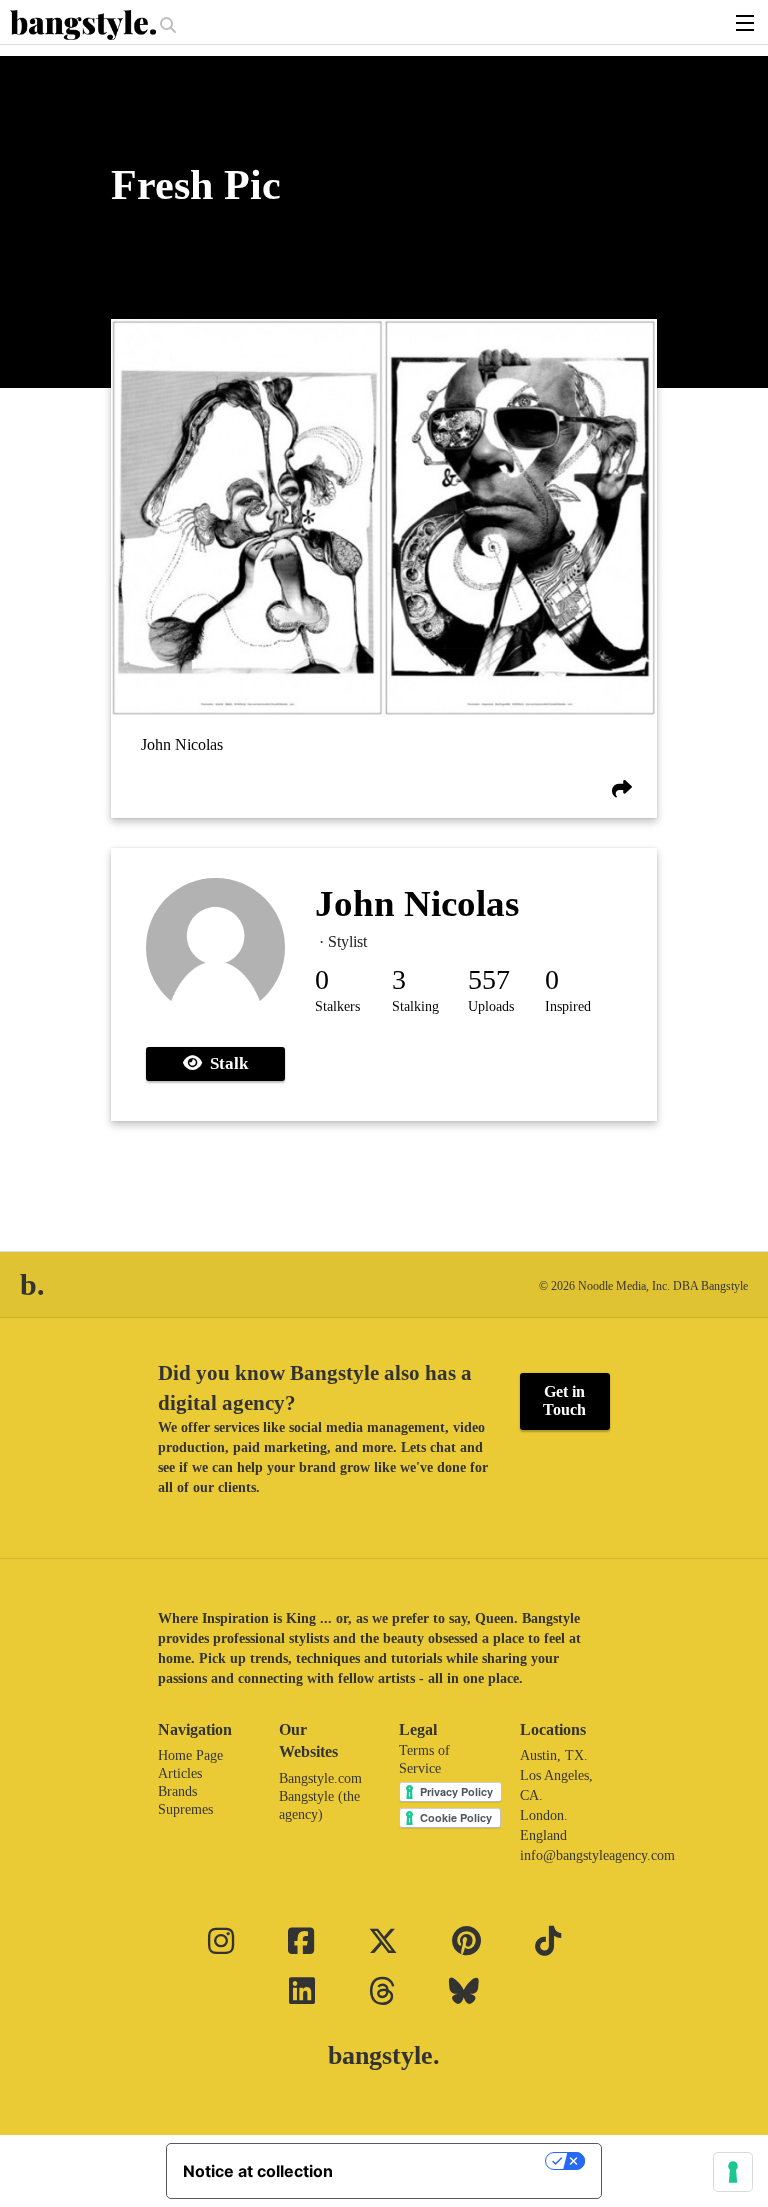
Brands (177, 1791)
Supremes (185, 1809)
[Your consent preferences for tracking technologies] (733, 2172)
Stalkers (337, 1006)
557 (489, 979)
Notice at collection (258, 2171)
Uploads (491, 1006)
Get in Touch (564, 1400)
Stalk (225, 1063)
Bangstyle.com (320, 1778)
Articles (180, 1773)
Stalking (415, 1006)
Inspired (568, 1006)
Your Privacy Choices (449, 2161)
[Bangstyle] (85, 25)
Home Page (190, 1755)
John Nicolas (182, 745)
